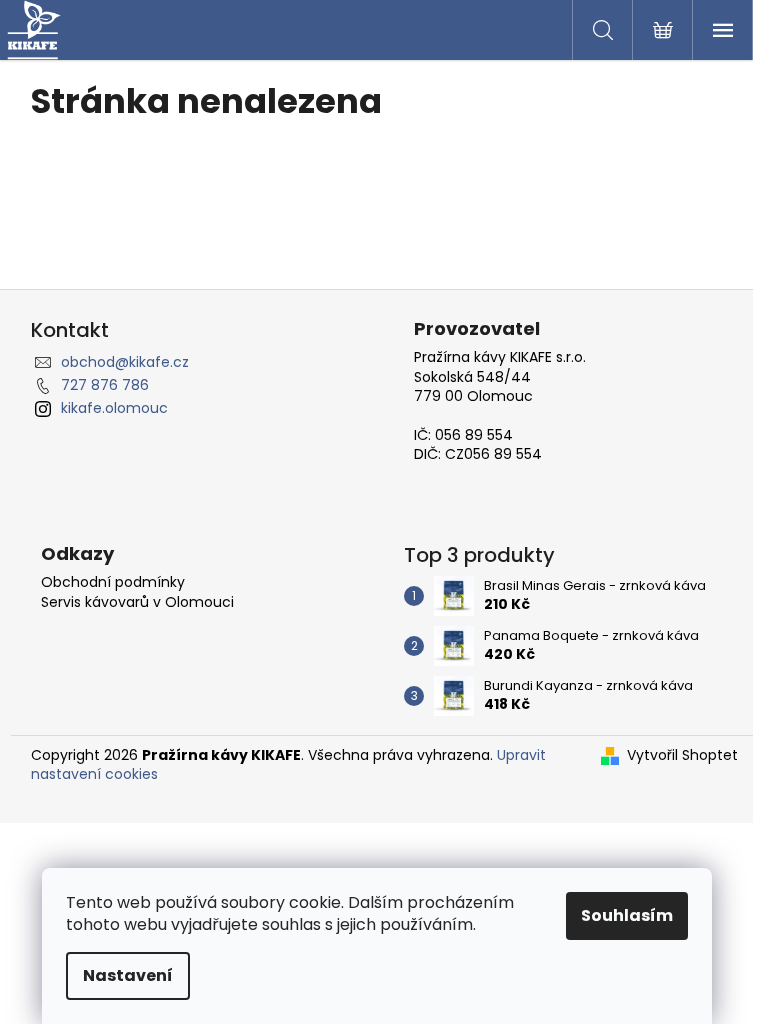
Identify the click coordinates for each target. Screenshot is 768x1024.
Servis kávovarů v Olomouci (137, 602)
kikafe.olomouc (114, 408)
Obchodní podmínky (113, 582)
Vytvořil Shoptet (682, 755)
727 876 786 (105, 385)
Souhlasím (627, 915)
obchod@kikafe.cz (125, 362)
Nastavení (128, 975)
